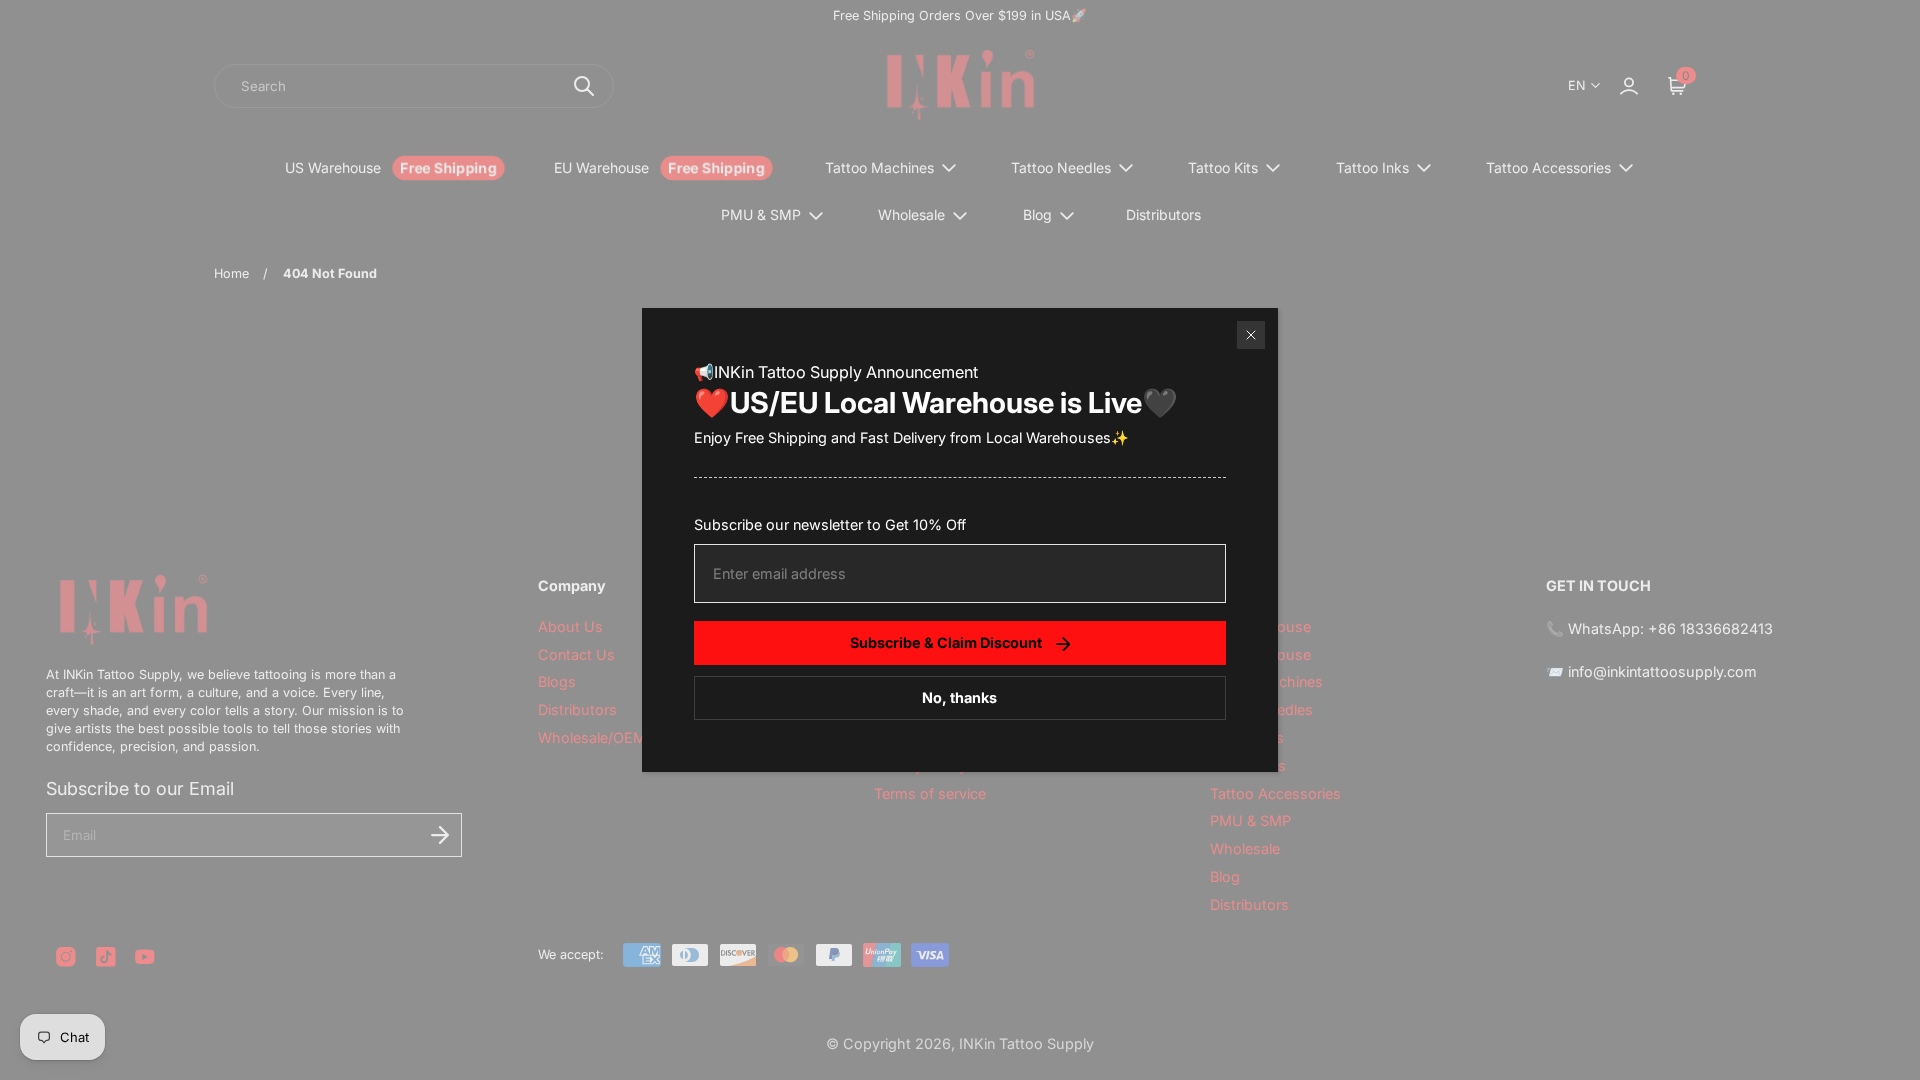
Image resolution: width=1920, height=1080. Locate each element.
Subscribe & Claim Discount (946, 642)
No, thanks (959, 697)
